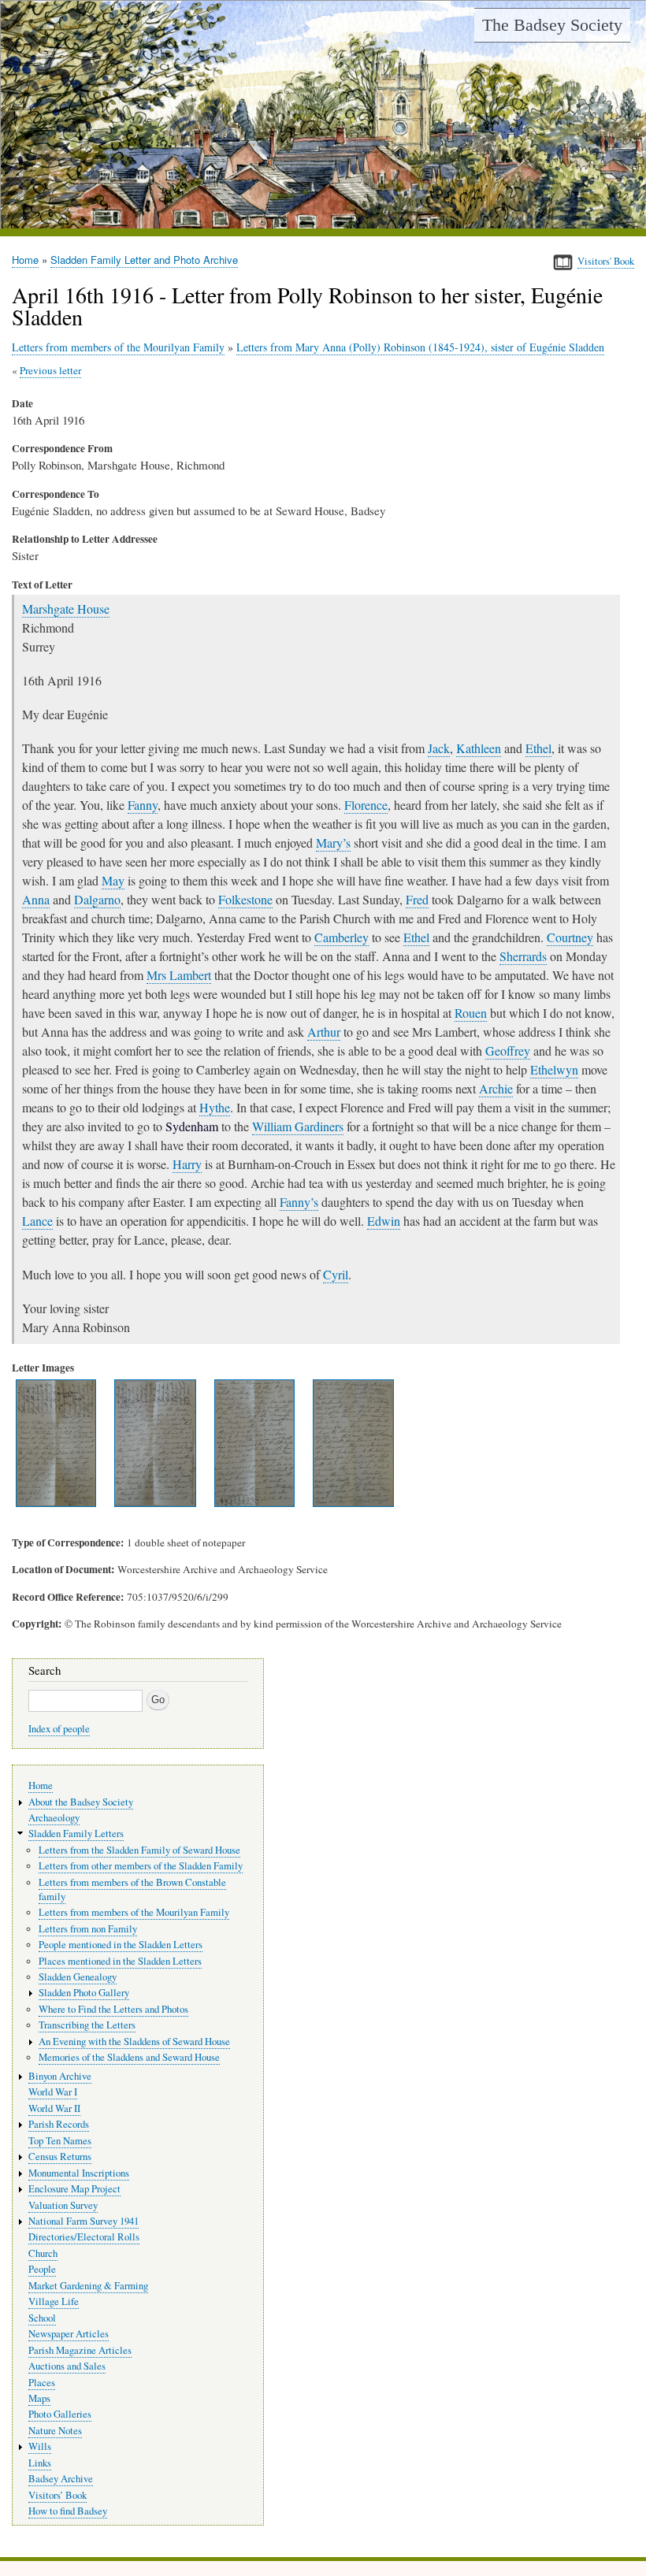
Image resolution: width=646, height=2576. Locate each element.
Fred (417, 899)
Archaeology (54, 1818)
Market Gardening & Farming (88, 2286)
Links (40, 2463)
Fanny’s (299, 1202)
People (42, 2269)
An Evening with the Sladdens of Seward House (134, 2041)
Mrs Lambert (179, 975)
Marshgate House (66, 609)
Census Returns (60, 2157)
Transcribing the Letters (87, 2025)
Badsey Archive (61, 2479)
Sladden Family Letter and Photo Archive (144, 260)
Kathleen (479, 748)
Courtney (570, 937)
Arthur (324, 1032)
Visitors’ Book (58, 2495)
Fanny (143, 805)
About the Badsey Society (81, 1802)
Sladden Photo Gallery (84, 1993)
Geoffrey (508, 1050)
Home (25, 260)
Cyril (336, 1274)
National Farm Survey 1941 (84, 2221)
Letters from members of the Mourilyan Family (118, 347)
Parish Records (59, 2124)
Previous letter (50, 370)
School (42, 2318)
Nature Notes (55, 2431)
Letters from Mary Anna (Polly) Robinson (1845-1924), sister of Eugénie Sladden (420, 347)
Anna (36, 899)
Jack (439, 748)
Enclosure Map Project (74, 2189)
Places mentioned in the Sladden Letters (120, 1961)
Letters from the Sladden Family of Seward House (139, 1850)
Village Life (54, 2301)
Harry (187, 1164)
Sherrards (523, 956)
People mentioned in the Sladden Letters (121, 1945)
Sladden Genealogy (78, 1977)
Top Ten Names (60, 2141)
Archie (496, 1088)
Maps (39, 2398)
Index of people (59, 1729)
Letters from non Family (88, 1929)
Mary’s (333, 843)
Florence (366, 805)
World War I (53, 2092)
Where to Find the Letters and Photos (113, 2009)
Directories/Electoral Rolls (84, 2237)
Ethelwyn (554, 1069)
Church (43, 2253)
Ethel (538, 748)
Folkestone (245, 899)
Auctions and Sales (67, 2366)
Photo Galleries (60, 2414)
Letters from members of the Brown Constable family (132, 1889)
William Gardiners (298, 1126)
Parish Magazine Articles (80, 2350)
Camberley (342, 937)
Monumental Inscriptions (79, 2173)
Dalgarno (97, 899)
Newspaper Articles (69, 2334)
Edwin (384, 1221)
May (113, 880)
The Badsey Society (552, 25)
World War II (54, 2108)
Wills (40, 2446)
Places (42, 2383)
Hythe (215, 1107)
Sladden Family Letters (76, 1834)
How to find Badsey (68, 2511)
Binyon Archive (60, 2076)
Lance (37, 1221)
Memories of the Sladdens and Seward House (129, 2057)
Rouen (471, 1013)
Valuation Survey (63, 2205)
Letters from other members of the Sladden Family (141, 1866)
